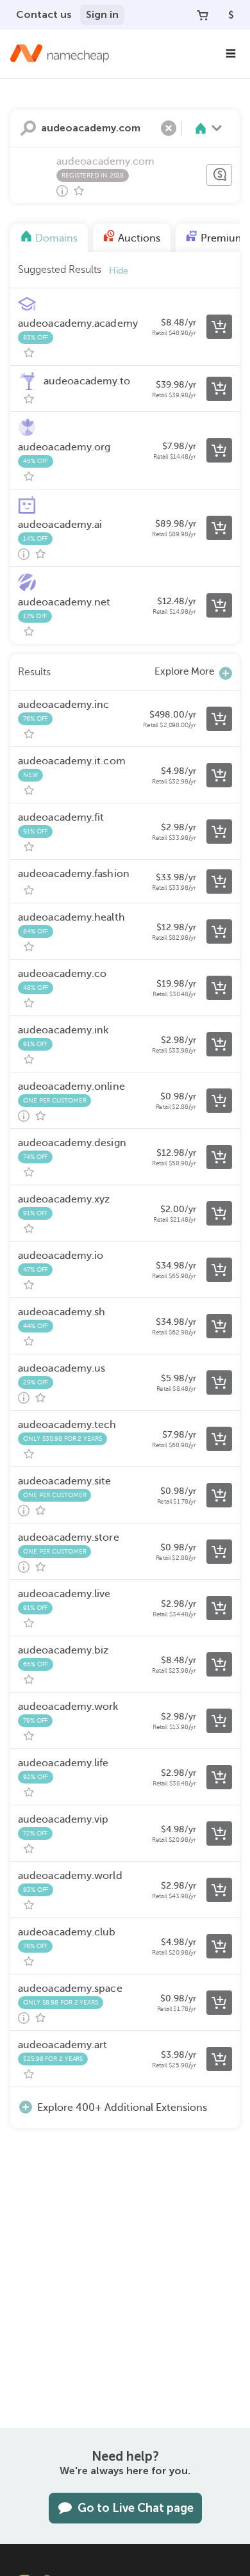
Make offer (219, 175)
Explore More (184, 671)
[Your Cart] (203, 15)
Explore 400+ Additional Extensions (122, 2108)
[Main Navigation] (231, 54)
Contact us (44, 14)
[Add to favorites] (79, 191)
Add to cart (219, 327)
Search (28, 128)
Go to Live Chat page (136, 2508)
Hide (119, 271)
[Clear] (169, 128)
